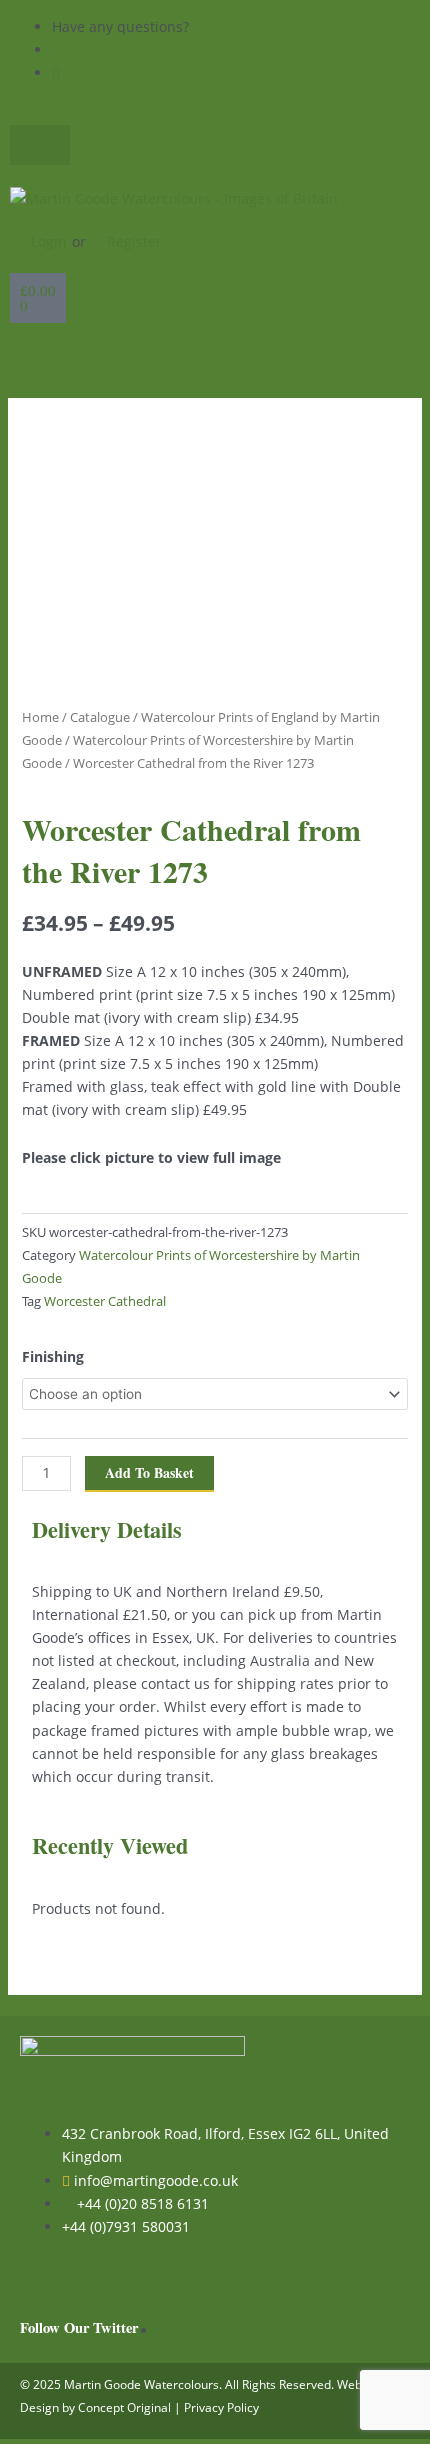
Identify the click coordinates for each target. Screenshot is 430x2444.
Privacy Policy (221, 2407)
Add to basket (149, 1472)
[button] (215, 355)
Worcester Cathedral (105, 1301)
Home (40, 717)
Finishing (53, 1356)
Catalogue (100, 717)
